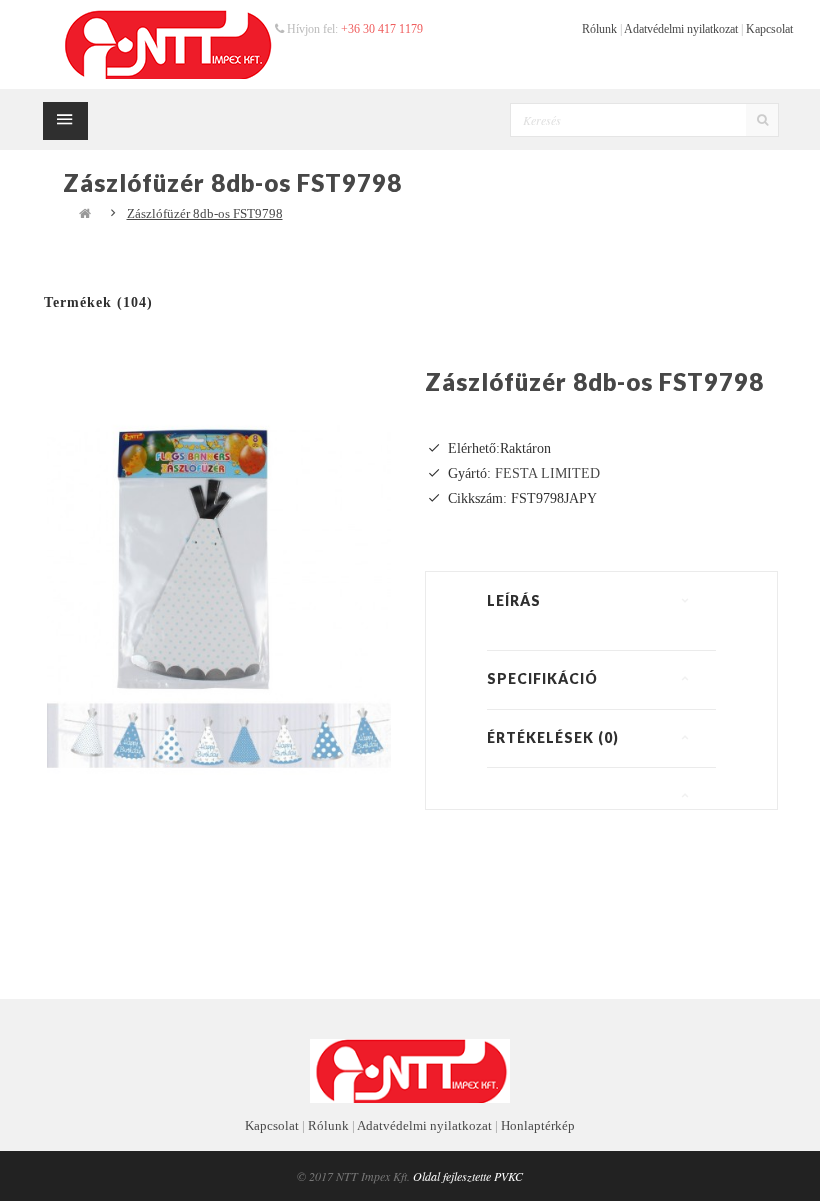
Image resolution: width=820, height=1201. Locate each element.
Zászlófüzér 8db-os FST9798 (205, 213)
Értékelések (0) (553, 737)
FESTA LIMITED (547, 473)
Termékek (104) (98, 302)
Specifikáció (542, 678)
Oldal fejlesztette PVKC (468, 1176)
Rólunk (599, 29)
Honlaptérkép (538, 1125)
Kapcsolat (769, 29)
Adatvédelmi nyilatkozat (681, 29)
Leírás (514, 600)
